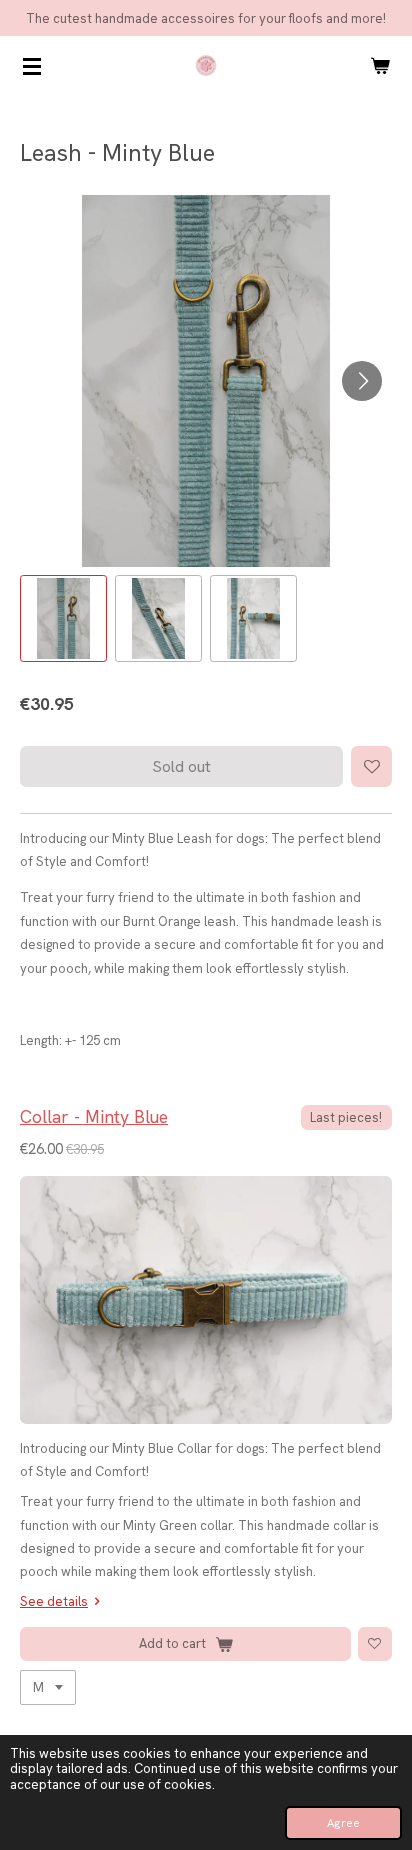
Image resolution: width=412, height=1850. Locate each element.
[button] (63, 618)
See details (54, 1601)
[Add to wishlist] (371, 766)
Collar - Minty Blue (94, 1116)
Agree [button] (343, 1823)
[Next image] (362, 381)
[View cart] (380, 66)
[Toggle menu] (32, 66)
